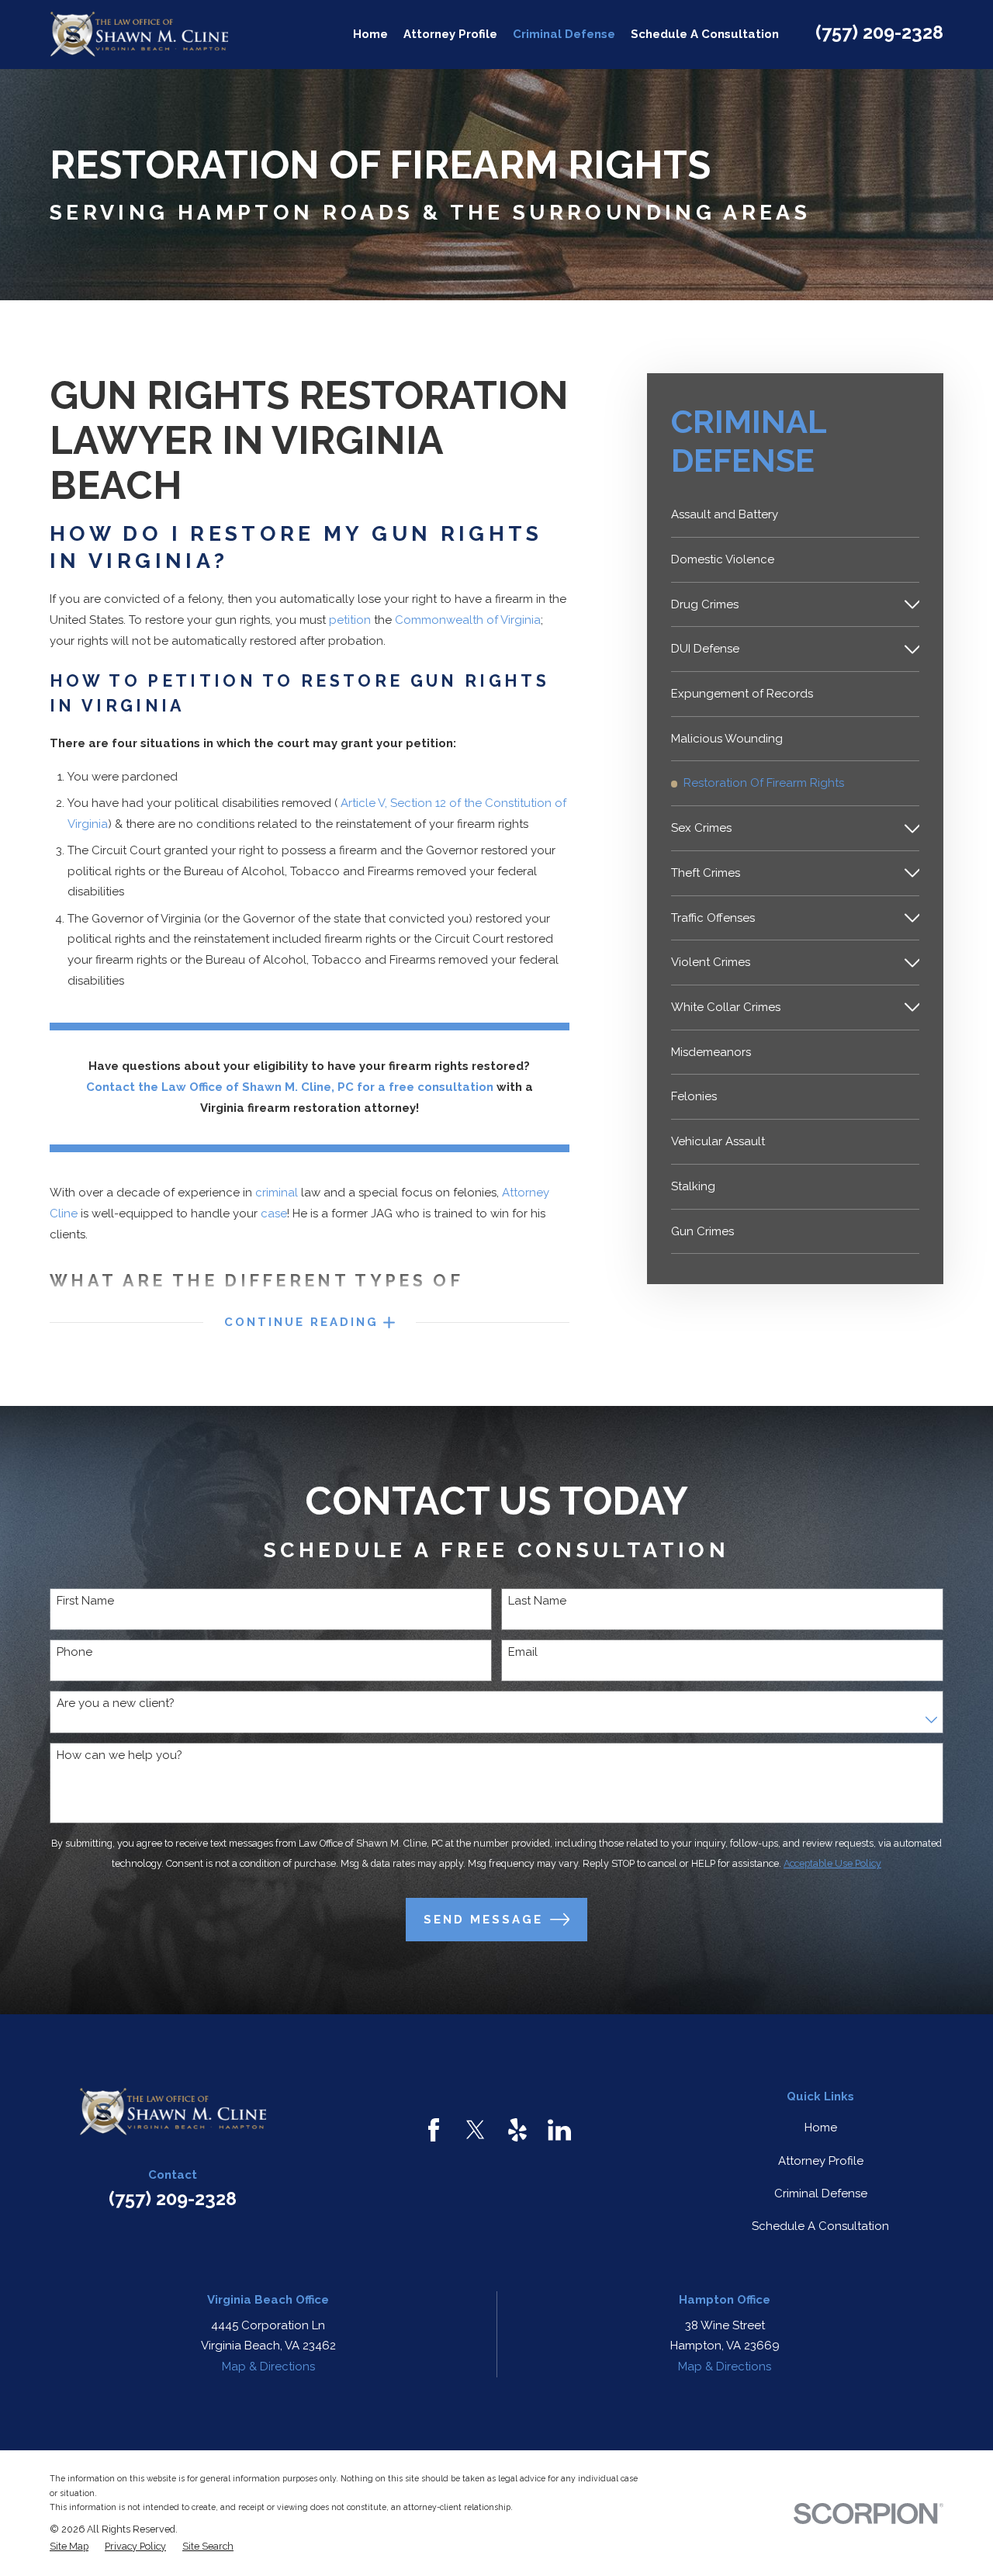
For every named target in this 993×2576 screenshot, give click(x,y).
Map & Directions (268, 2367)
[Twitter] (476, 2130)
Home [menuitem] (370, 34)
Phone (74, 1652)
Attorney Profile (821, 2161)
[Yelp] (517, 2130)
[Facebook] (434, 2130)
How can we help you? (119, 1755)
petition (350, 620)
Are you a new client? (116, 1703)
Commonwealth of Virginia (468, 620)
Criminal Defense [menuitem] (564, 34)
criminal (277, 1193)
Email (523, 1652)
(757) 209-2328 (879, 32)
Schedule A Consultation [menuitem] (705, 34)
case (274, 1214)
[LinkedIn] (559, 2130)
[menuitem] (796, 515)
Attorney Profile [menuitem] (450, 34)
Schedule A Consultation (820, 2226)
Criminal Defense (821, 2193)
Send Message (483, 1920)
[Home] (139, 35)
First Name (85, 1601)
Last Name (537, 1601)
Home (821, 2128)
